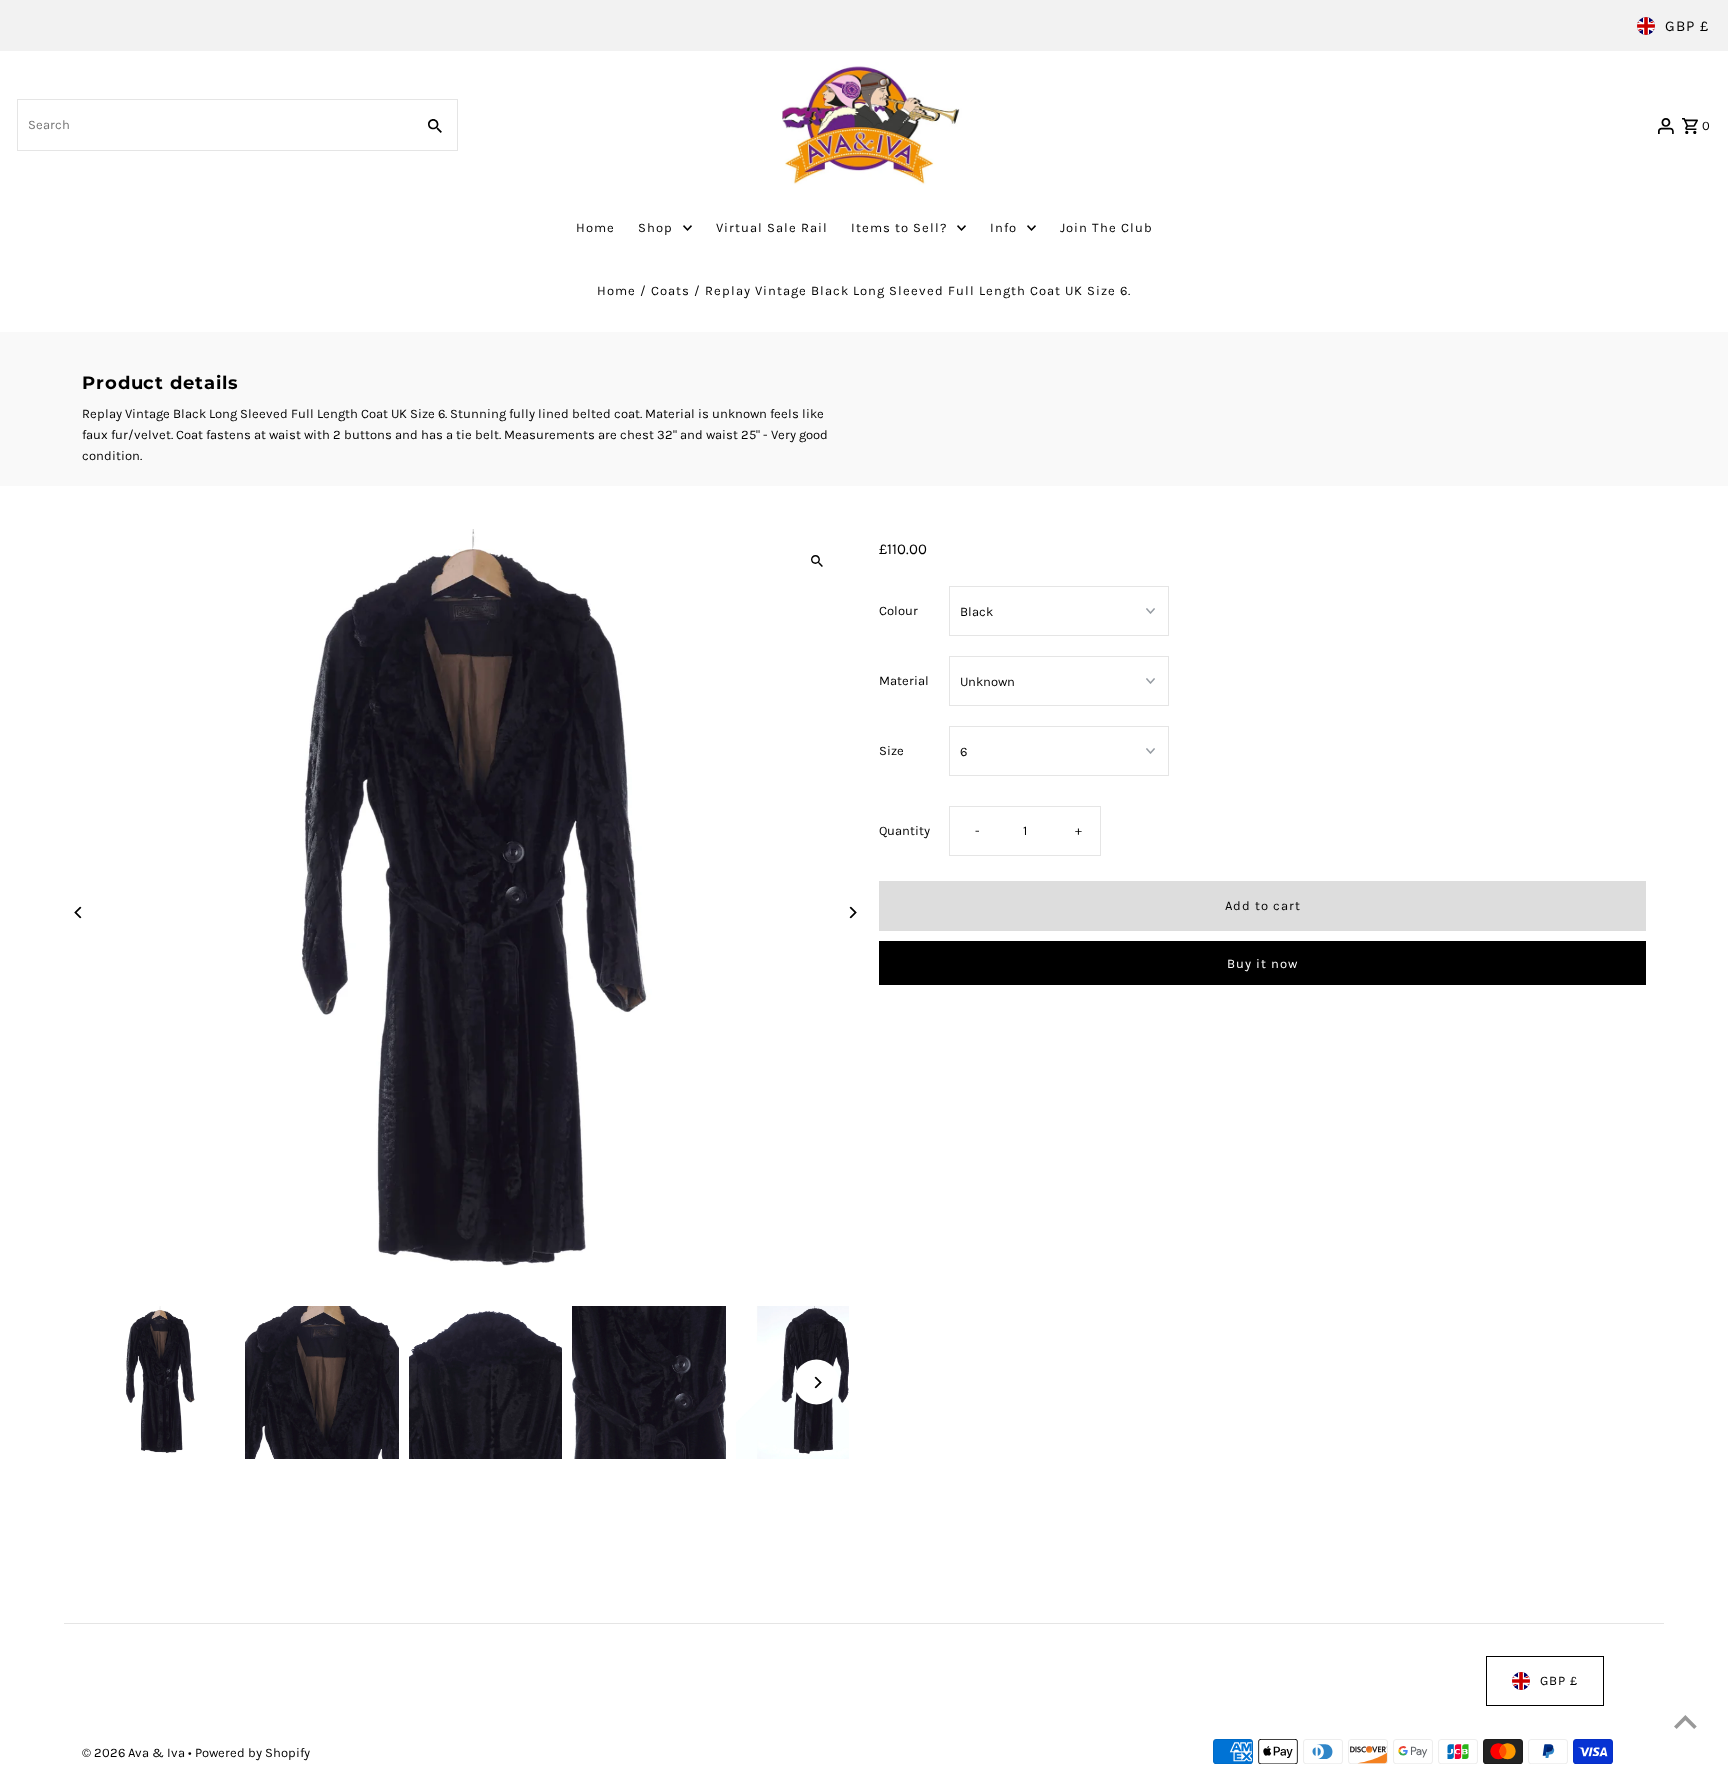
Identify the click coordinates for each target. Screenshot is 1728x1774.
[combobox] (213, 125)
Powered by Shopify (252, 1752)
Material (904, 680)
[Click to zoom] (816, 561)
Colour (898, 610)
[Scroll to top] (1685, 1721)
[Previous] (79, 912)
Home (616, 290)
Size (891, 750)
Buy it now (1262, 963)
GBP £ (1687, 26)
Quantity (904, 830)
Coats (670, 290)
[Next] (851, 912)
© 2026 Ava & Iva (135, 1752)
